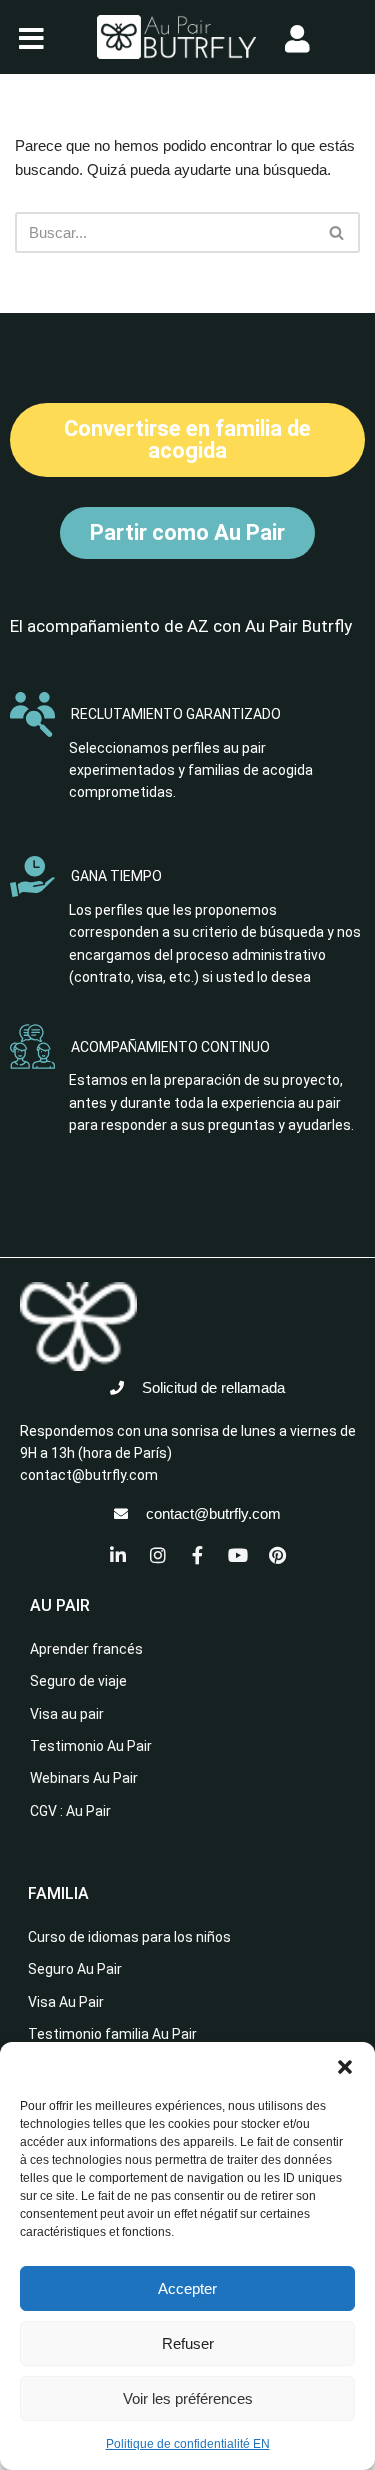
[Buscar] (337, 232)
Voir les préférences (188, 2398)
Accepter (187, 2288)
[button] (345, 2067)
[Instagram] (158, 1555)
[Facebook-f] (198, 1555)
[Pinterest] (278, 1555)
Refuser (188, 2343)
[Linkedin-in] (118, 1555)
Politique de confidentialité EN (188, 2444)
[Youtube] (238, 1555)
